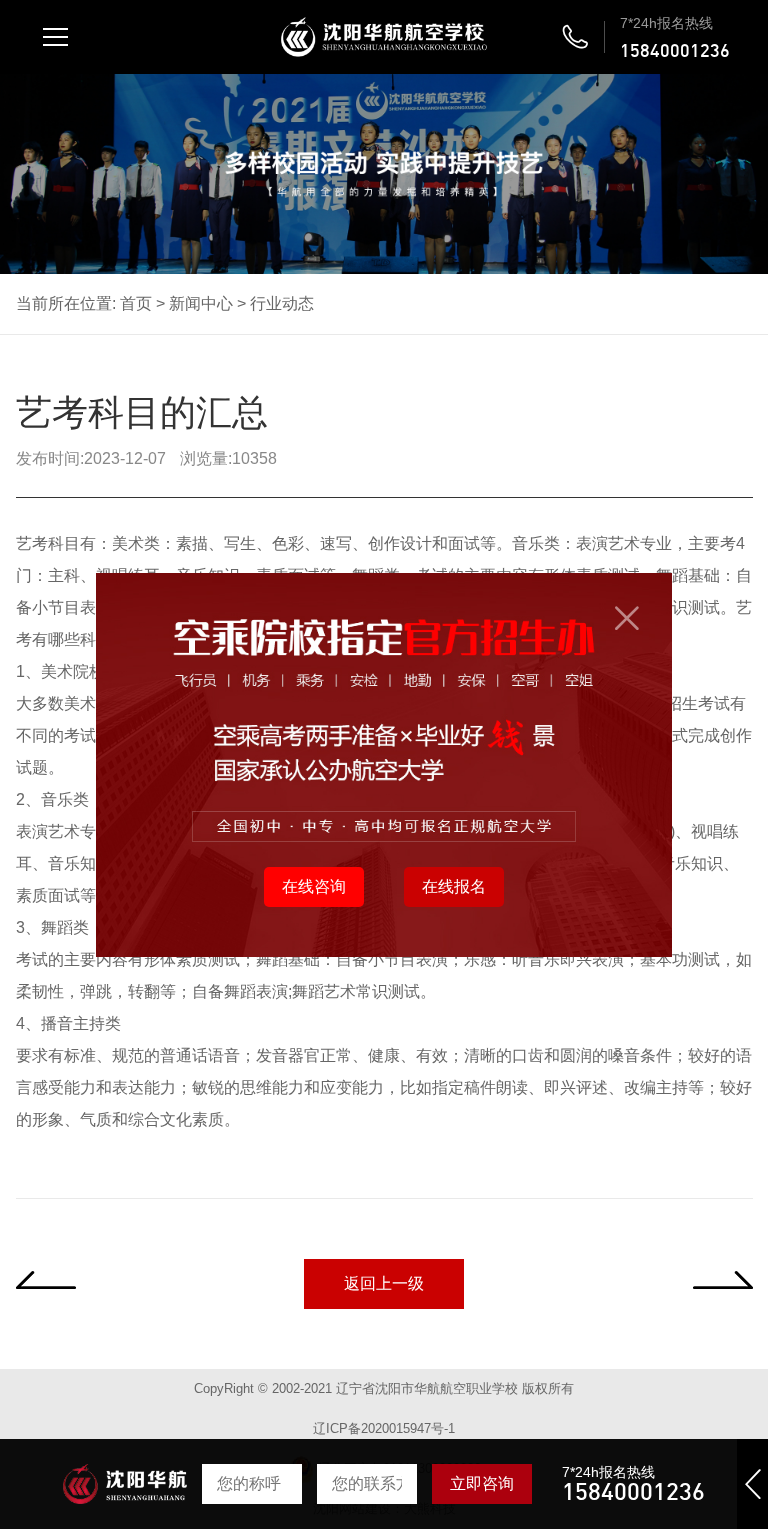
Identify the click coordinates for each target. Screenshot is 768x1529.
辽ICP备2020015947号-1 (384, 1428)
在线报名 (454, 886)
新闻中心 (201, 303)
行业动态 (282, 303)
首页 (136, 303)
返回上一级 (384, 1283)
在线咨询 (314, 886)
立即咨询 (482, 1483)
